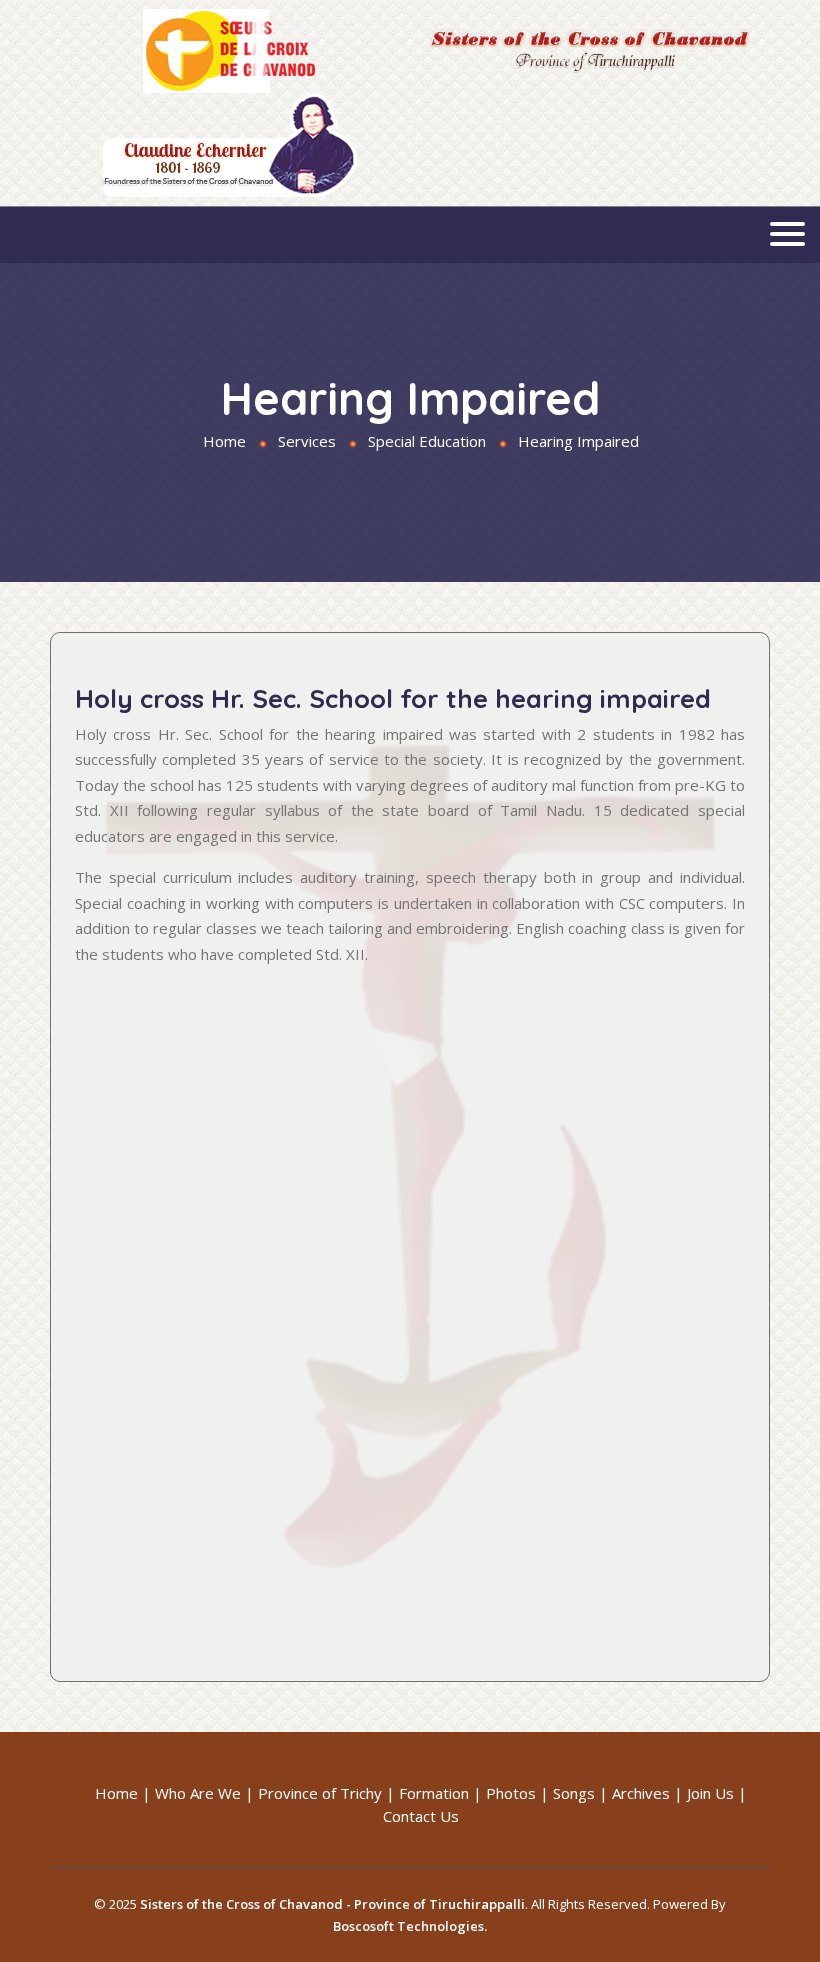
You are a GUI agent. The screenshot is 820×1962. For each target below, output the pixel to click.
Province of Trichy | (326, 1793)
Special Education (427, 441)
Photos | (517, 1793)
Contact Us (421, 1816)
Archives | (647, 1793)
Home (224, 441)
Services (307, 441)
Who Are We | (204, 1793)
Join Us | (717, 1793)
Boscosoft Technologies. (410, 1926)
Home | (123, 1793)
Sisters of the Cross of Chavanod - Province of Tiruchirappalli (332, 1904)
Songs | (580, 1793)
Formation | (440, 1793)
